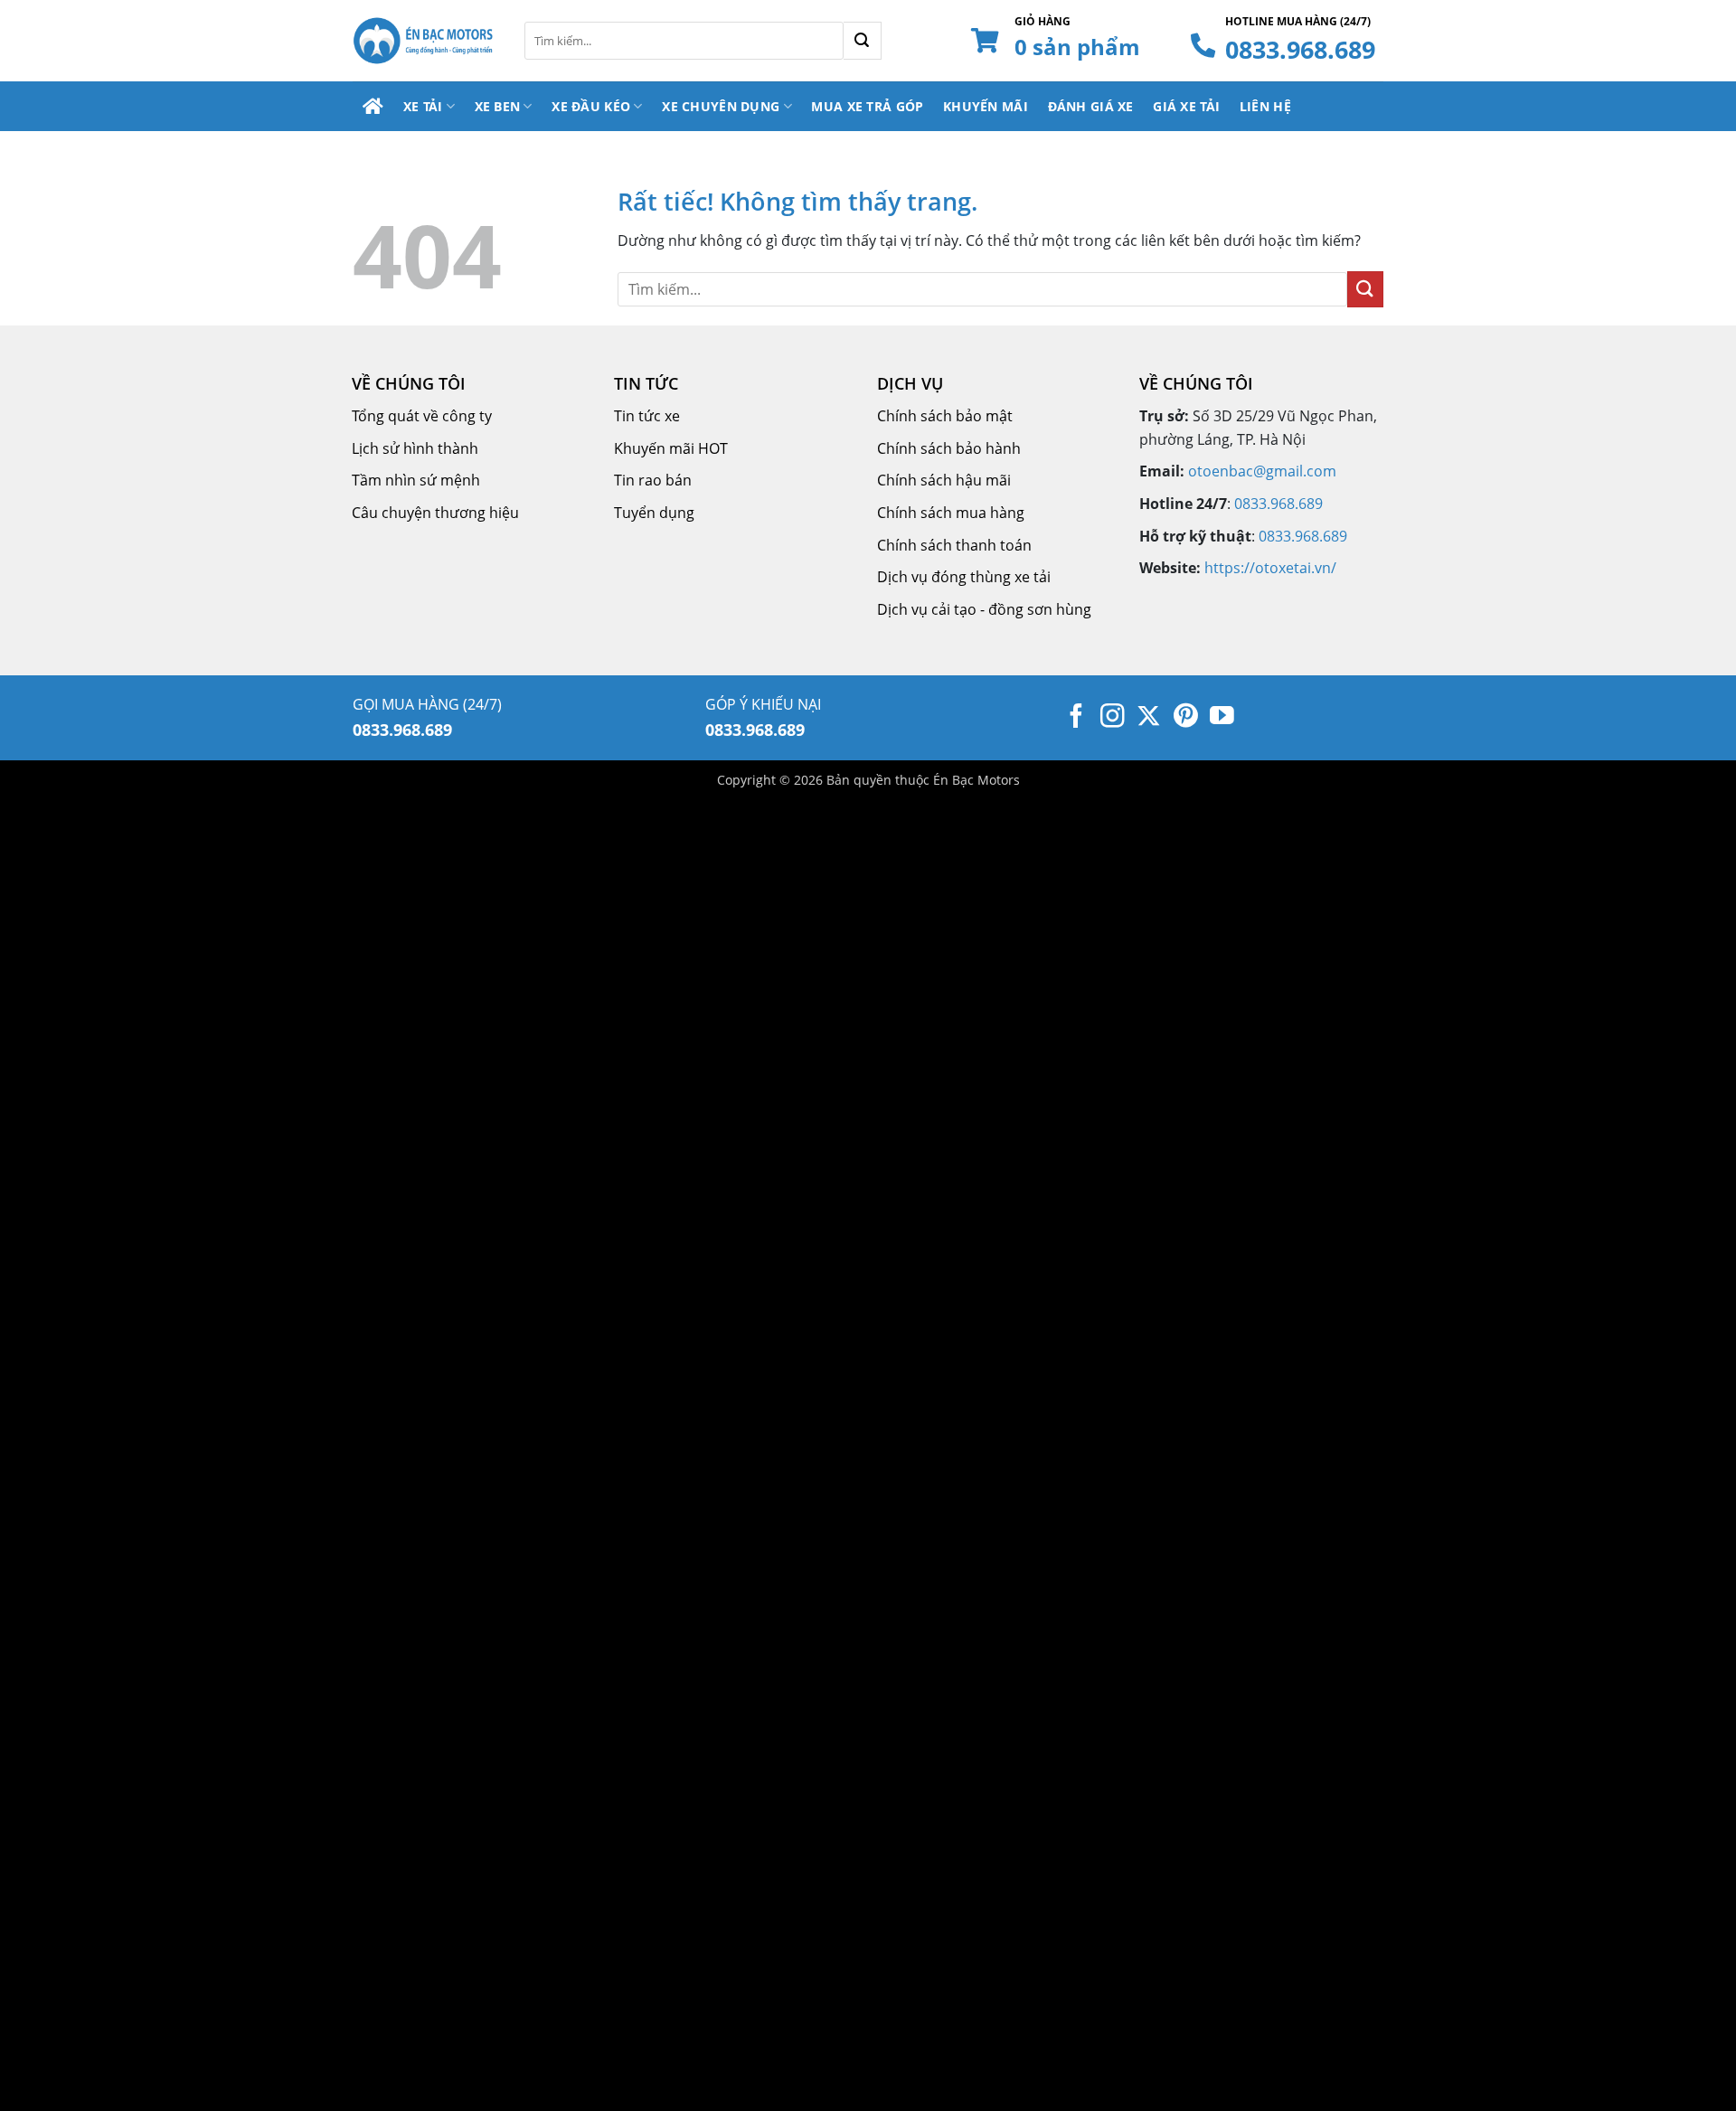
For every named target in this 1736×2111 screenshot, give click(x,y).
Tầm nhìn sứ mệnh (416, 480)
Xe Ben (498, 106)
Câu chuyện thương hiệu (435, 513)
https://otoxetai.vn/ (1270, 568)
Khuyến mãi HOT (671, 448)
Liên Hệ (1265, 106)
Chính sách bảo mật (945, 416)
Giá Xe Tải (1186, 106)
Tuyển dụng (654, 513)
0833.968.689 (1300, 49)
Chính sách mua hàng (951, 513)
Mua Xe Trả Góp (867, 106)
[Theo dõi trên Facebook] (1076, 718)
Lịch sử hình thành (415, 448)
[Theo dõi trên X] (1149, 718)
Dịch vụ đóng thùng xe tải (964, 577)
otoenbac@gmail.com (1262, 471)
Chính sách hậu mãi (944, 480)
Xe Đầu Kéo (591, 106)
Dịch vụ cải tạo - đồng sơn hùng (984, 609)
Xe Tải (423, 106)
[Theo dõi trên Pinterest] (1186, 718)
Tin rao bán (653, 480)
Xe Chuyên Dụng (721, 106)
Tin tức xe (647, 416)
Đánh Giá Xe (1091, 106)
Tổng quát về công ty (422, 416)
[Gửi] (863, 41)
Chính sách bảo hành (949, 448)
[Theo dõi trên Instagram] (1113, 718)
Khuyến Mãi (986, 106)
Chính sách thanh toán (954, 545)
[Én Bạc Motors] (425, 41)
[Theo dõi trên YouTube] (1222, 718)
